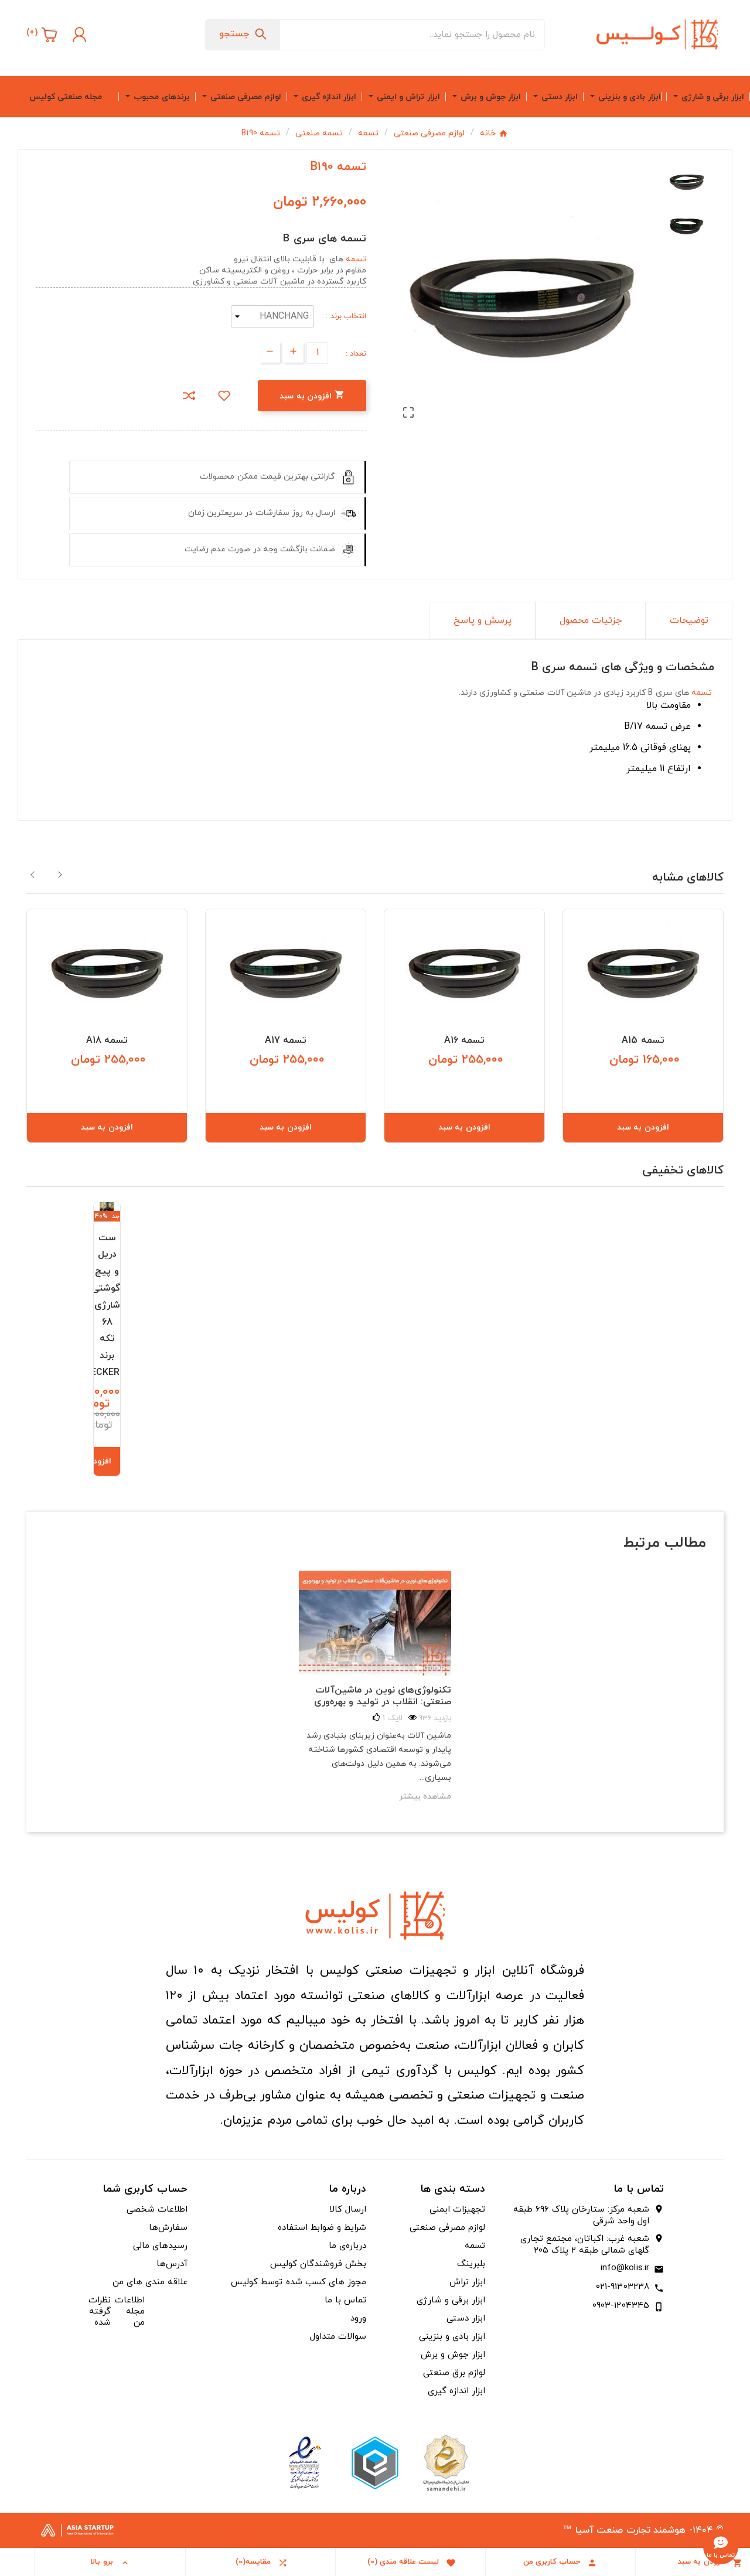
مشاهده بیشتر (425, 1797)
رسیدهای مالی (160, 2246)
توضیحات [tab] (689, 620)
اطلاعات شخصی (157, 2210)
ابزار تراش (467, 2282)
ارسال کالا (348, 2210)
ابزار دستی (466, 2319)
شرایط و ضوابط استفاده (322, 2228)
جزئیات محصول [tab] (591, 620)
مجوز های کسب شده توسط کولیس (299, 2282)
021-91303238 (623, 2287)
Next (60, 875)
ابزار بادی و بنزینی (452, 2337)
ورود (358, 2319)
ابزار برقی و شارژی (451, 2300)
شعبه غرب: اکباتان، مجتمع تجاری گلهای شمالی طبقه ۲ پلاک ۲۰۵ (585, 2245)
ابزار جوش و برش (453, 2355)
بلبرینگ (471, 2264)
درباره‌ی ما (347, 2246)
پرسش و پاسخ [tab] (483, 620)
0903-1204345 (621, 2306)
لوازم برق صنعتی (454, 2373)
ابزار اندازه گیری (456, 2391)
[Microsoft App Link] (305, 2463)
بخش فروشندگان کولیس (318, 2264)
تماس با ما (345, 2300)
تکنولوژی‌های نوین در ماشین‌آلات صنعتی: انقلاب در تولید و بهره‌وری (383, 1696)
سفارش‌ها (168, 2228)
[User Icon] (78, 35)
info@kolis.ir (625, 2268)
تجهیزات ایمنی (457, 2210)
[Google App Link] (375, 2463)
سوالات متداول (338, 2337)
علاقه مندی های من (150, 2282)
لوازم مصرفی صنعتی (447, 2228)
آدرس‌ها (172, 2264)
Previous (33, 875)
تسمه (356, 259)
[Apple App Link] (445, 2463)
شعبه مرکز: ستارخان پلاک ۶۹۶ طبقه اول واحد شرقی (581, 2216)
